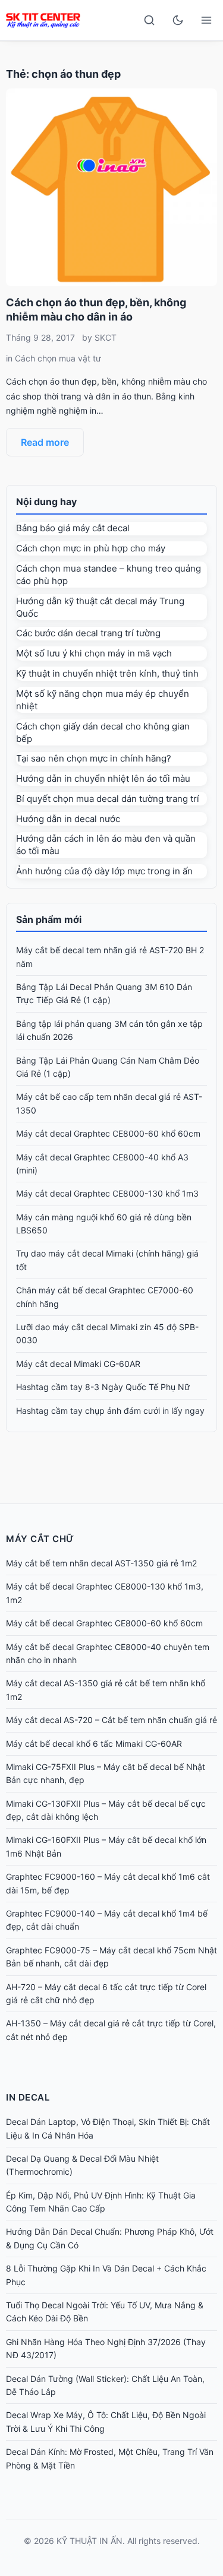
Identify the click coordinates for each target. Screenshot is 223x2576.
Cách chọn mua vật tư (58, 358)
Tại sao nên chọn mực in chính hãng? (94, 758)
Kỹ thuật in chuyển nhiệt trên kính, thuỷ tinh (107, 673)
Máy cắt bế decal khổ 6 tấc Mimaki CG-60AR (94, 1744)
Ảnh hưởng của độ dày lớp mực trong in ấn (104, 871)
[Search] (149, 20)
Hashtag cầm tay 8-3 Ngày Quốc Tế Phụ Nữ (103, 1387)
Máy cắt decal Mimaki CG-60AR (78, 1364)
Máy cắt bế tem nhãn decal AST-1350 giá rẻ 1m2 (101, 1563)
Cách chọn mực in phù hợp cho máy (91, 548)
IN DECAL (28, 2097)
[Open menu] (206, 20)
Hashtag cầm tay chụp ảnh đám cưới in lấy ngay (110, 1411)
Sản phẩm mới (49, 919)
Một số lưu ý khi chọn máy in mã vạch (94, 653)
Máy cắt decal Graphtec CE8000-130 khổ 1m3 (107, 1193)
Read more (45, 442)
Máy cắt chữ (40, 1539)
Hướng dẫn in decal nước (68, 819)
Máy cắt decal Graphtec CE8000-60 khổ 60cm (108, 1133)
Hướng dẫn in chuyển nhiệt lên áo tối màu (103, 778)
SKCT (106, 337)
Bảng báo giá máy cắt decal (73, 528)
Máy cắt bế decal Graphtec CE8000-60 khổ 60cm (104, 1623)
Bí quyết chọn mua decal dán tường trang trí (108, 799)
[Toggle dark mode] (178, 20)
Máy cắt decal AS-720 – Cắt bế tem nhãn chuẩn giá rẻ (111, 1720)
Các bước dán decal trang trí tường (88, 633)
